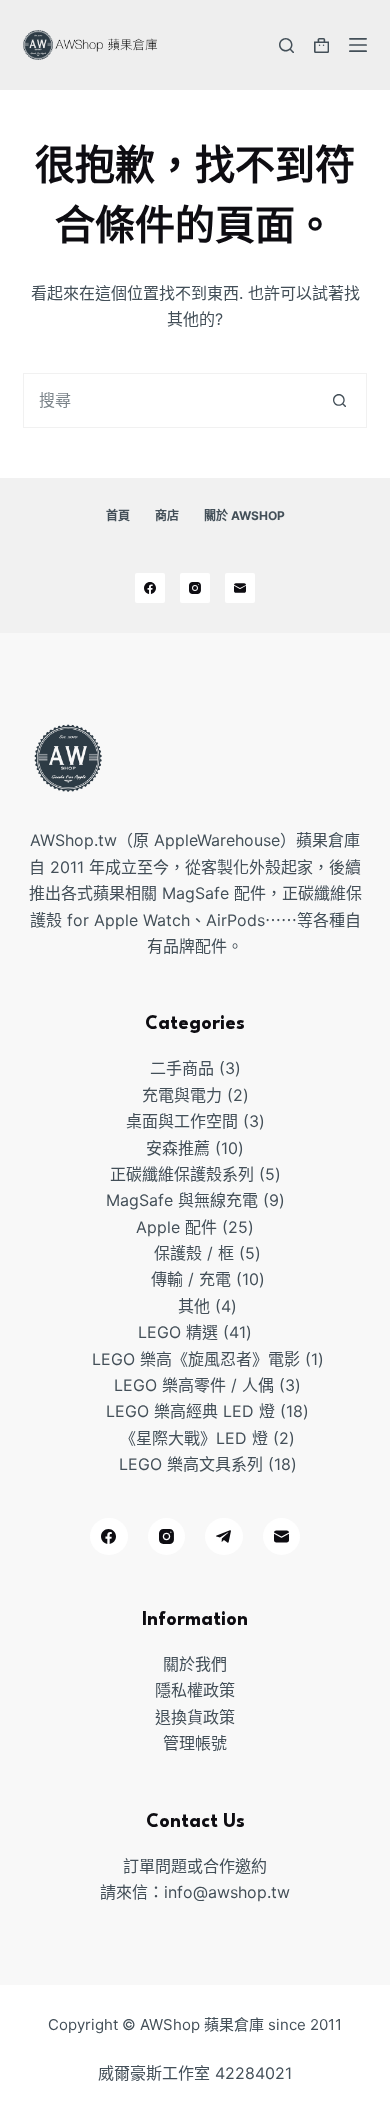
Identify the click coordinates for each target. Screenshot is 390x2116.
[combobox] (168, 400)
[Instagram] (195, 588)
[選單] (358, 45)
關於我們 (195, 1664)
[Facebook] (150, 588)
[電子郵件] (240, 588)
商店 (167, 515)
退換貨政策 (195, 1717)
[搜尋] (286, 45)
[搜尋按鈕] (339, 400)
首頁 (118, 515)
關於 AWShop (244, 515)
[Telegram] (224, 1537)
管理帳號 (195, 1743)
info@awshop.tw (227, 1892)
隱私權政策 (195, 1690)
